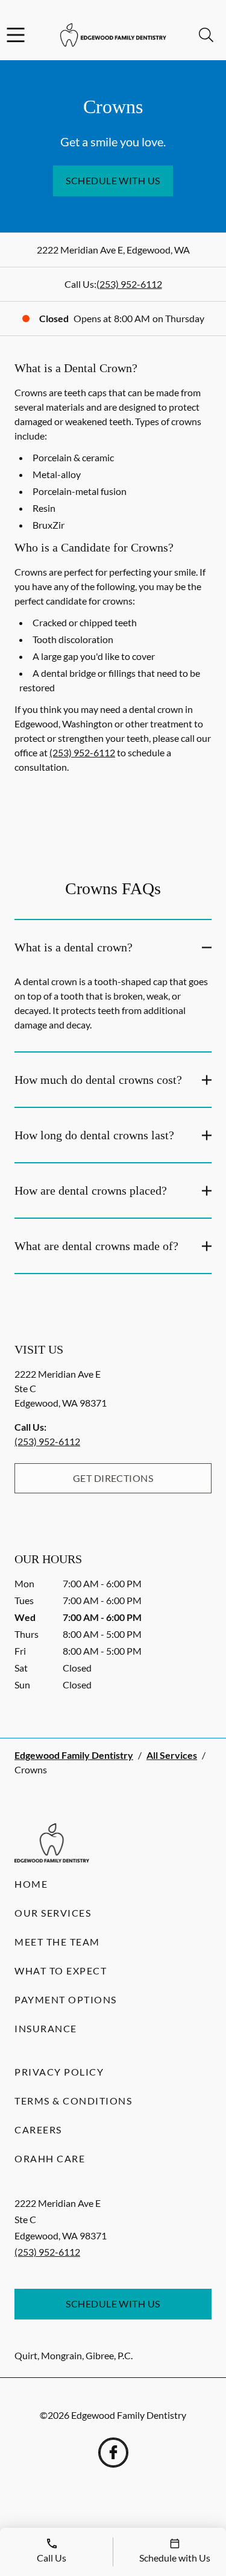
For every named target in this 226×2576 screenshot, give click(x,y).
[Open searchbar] (206, 35)
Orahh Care (50, 2158)
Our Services (53, 1913)
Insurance (46, 2028)
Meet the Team (57, 1942)
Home (31, 1884)
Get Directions (113, 1478)
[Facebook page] (113, 2453)
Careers (38, 2130)
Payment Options (66, 1999)
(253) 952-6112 (129, 284)
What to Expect (61, 1971)
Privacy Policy (59, 2072)
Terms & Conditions (73, 2101)
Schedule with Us (113, 180)
